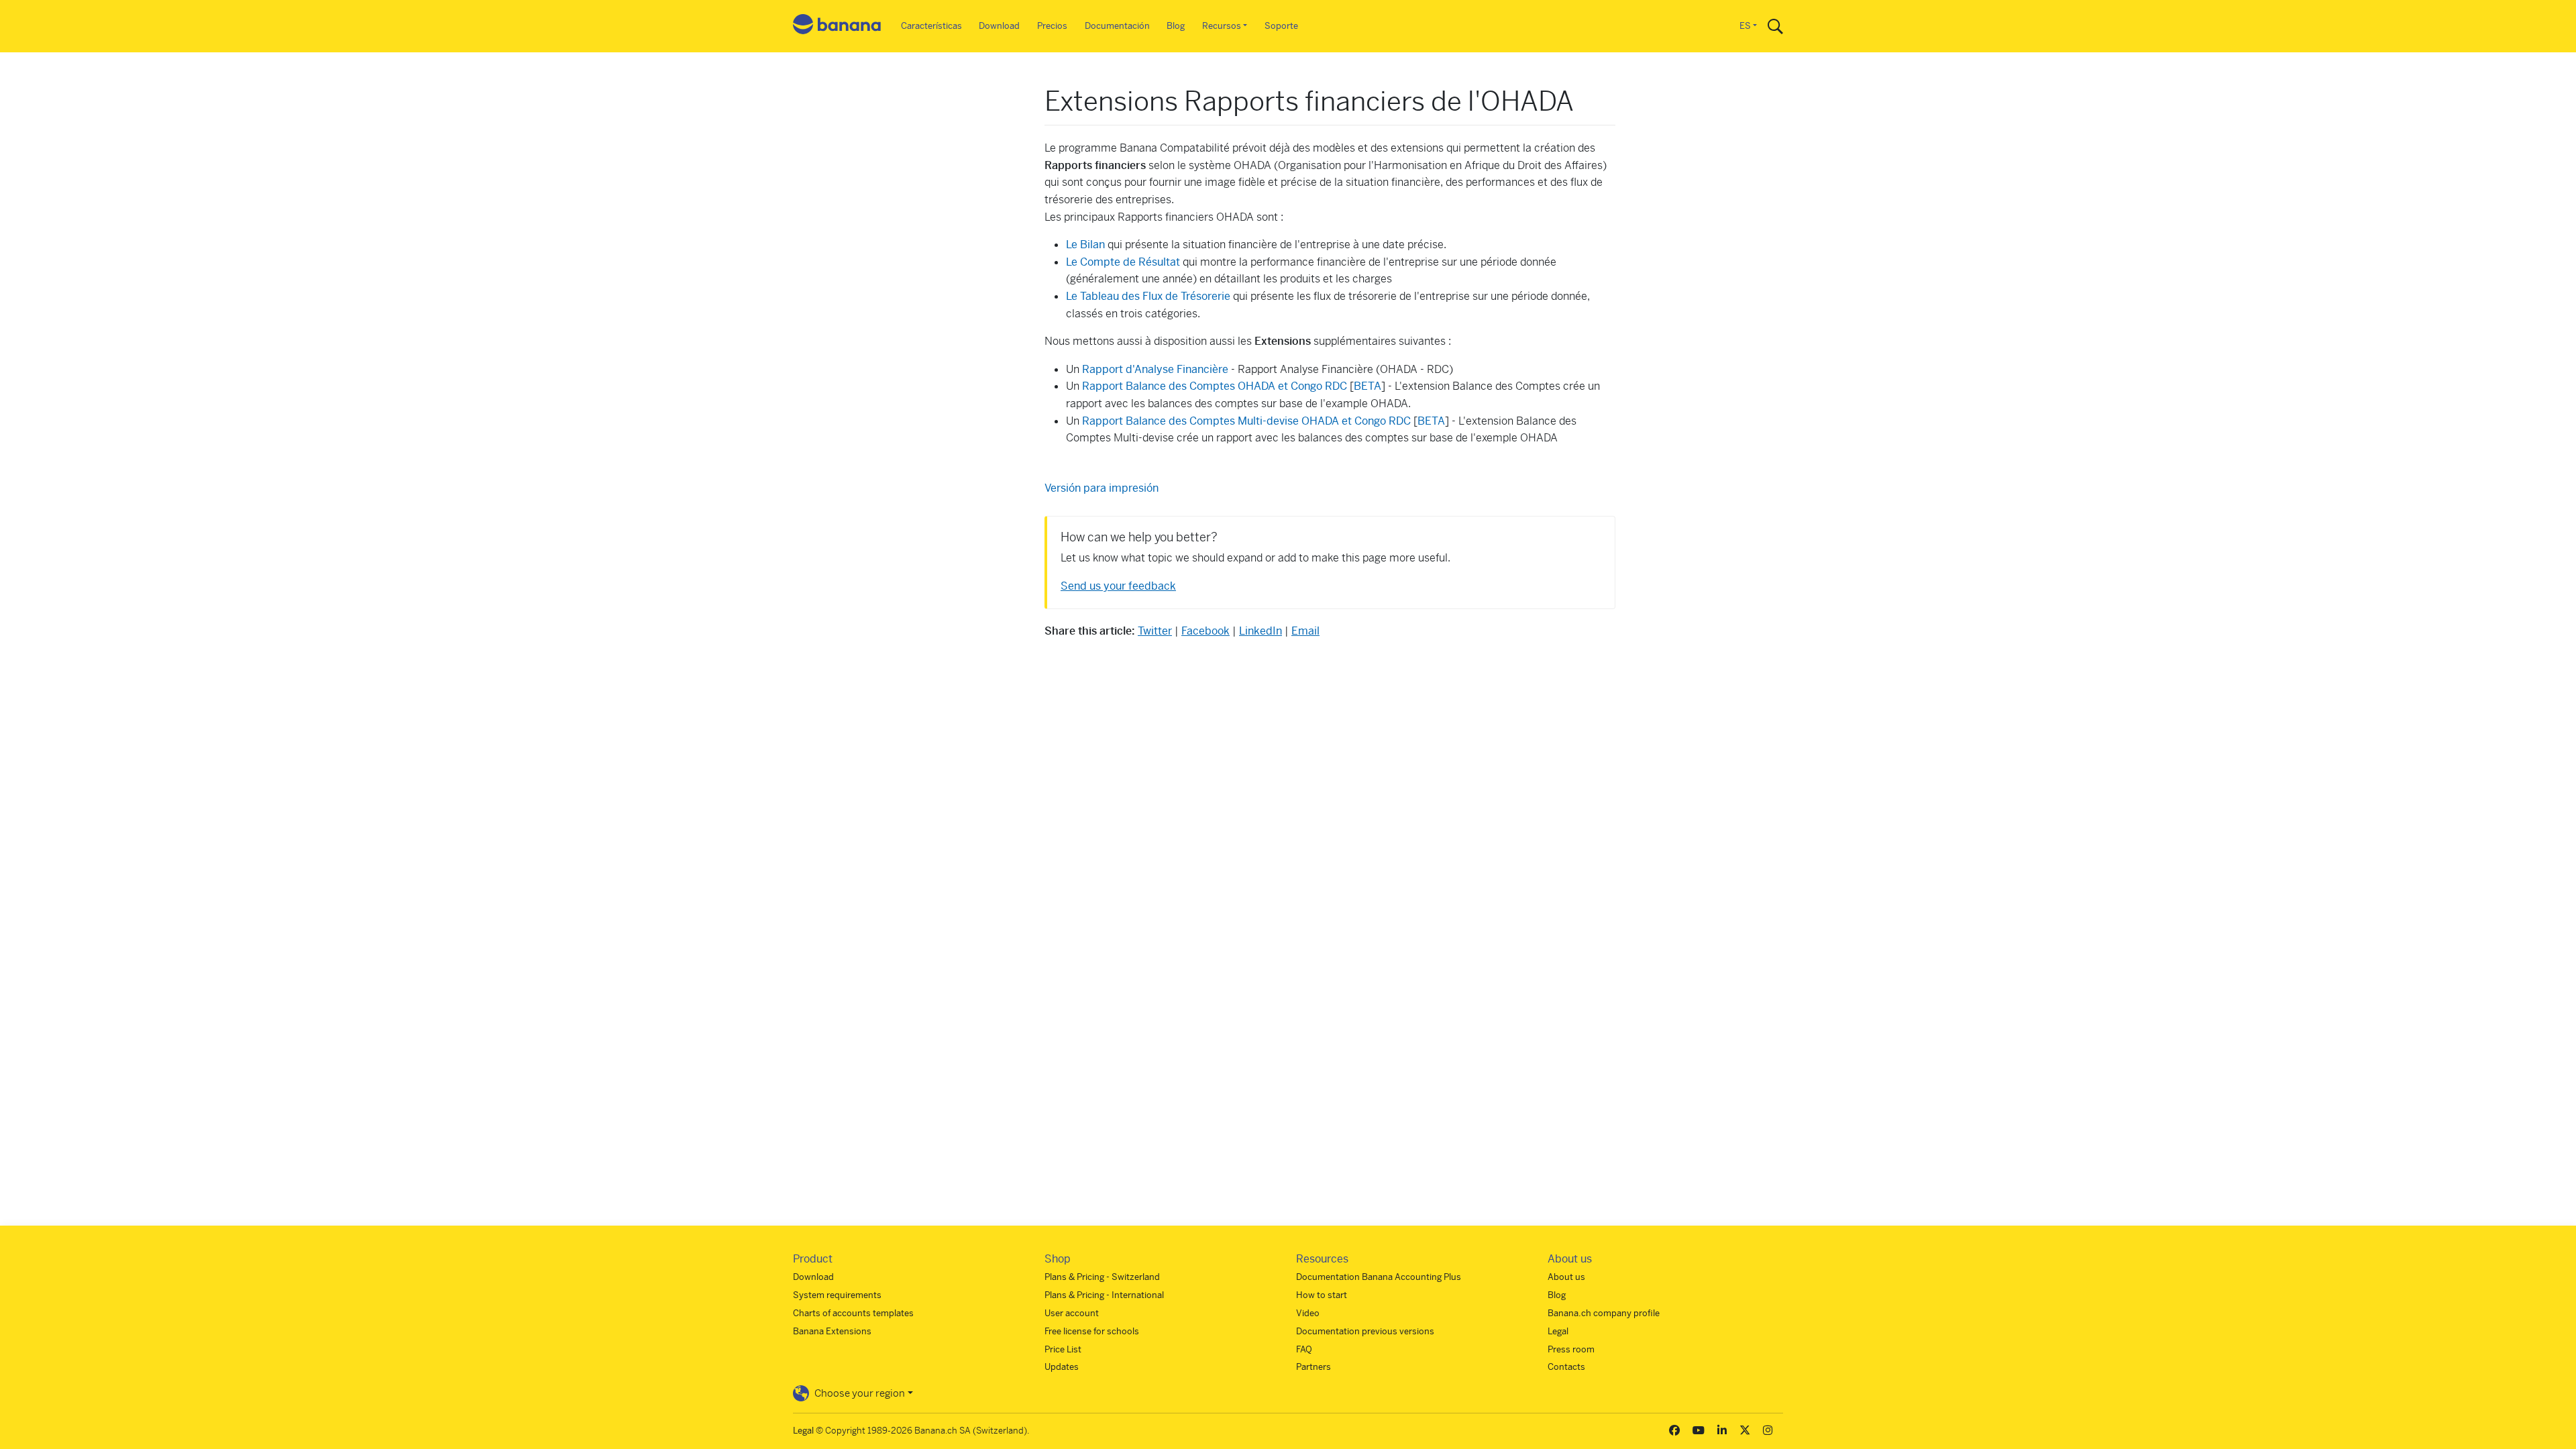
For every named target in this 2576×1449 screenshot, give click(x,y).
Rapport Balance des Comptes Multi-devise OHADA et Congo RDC (1248, 421)
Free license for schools (1092, 1331)
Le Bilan (1085, 245)
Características (931, 26)
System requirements (837, 1295)
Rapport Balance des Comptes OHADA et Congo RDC (1216, 386)
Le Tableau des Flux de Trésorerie (1149, 296)
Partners (1313, 1367)
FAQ (1304, 1349)
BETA (1367, 386)
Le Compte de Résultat (1123, 262)
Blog (1176, 26)
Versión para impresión (1102, 488)
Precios (1052, 26)
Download (999, 26)
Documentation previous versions (1365, 1331)
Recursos (1222, 26)
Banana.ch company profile (1604, 1313)
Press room (1571, 1349)
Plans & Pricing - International (1104, 1295)
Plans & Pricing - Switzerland (1102, 1277)
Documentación (1117, 26)
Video (1308, 1313)
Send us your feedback (1118, 586)
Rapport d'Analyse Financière (1157, 369)
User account (1072, 1313)
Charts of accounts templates (853, 1313)
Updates (1062, 1367)
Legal (1558, 1331)
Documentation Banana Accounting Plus (1379, 1277)
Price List (1063, 1349)
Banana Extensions (832, 1331)
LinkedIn (1260, 631)
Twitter (1155, 631)
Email (1305, 631)
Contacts (1566, 1367)
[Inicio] (837, 26)
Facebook (1205, 631)
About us (1566, 1277)
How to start (1322, 1295)
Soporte (1281, 26)
